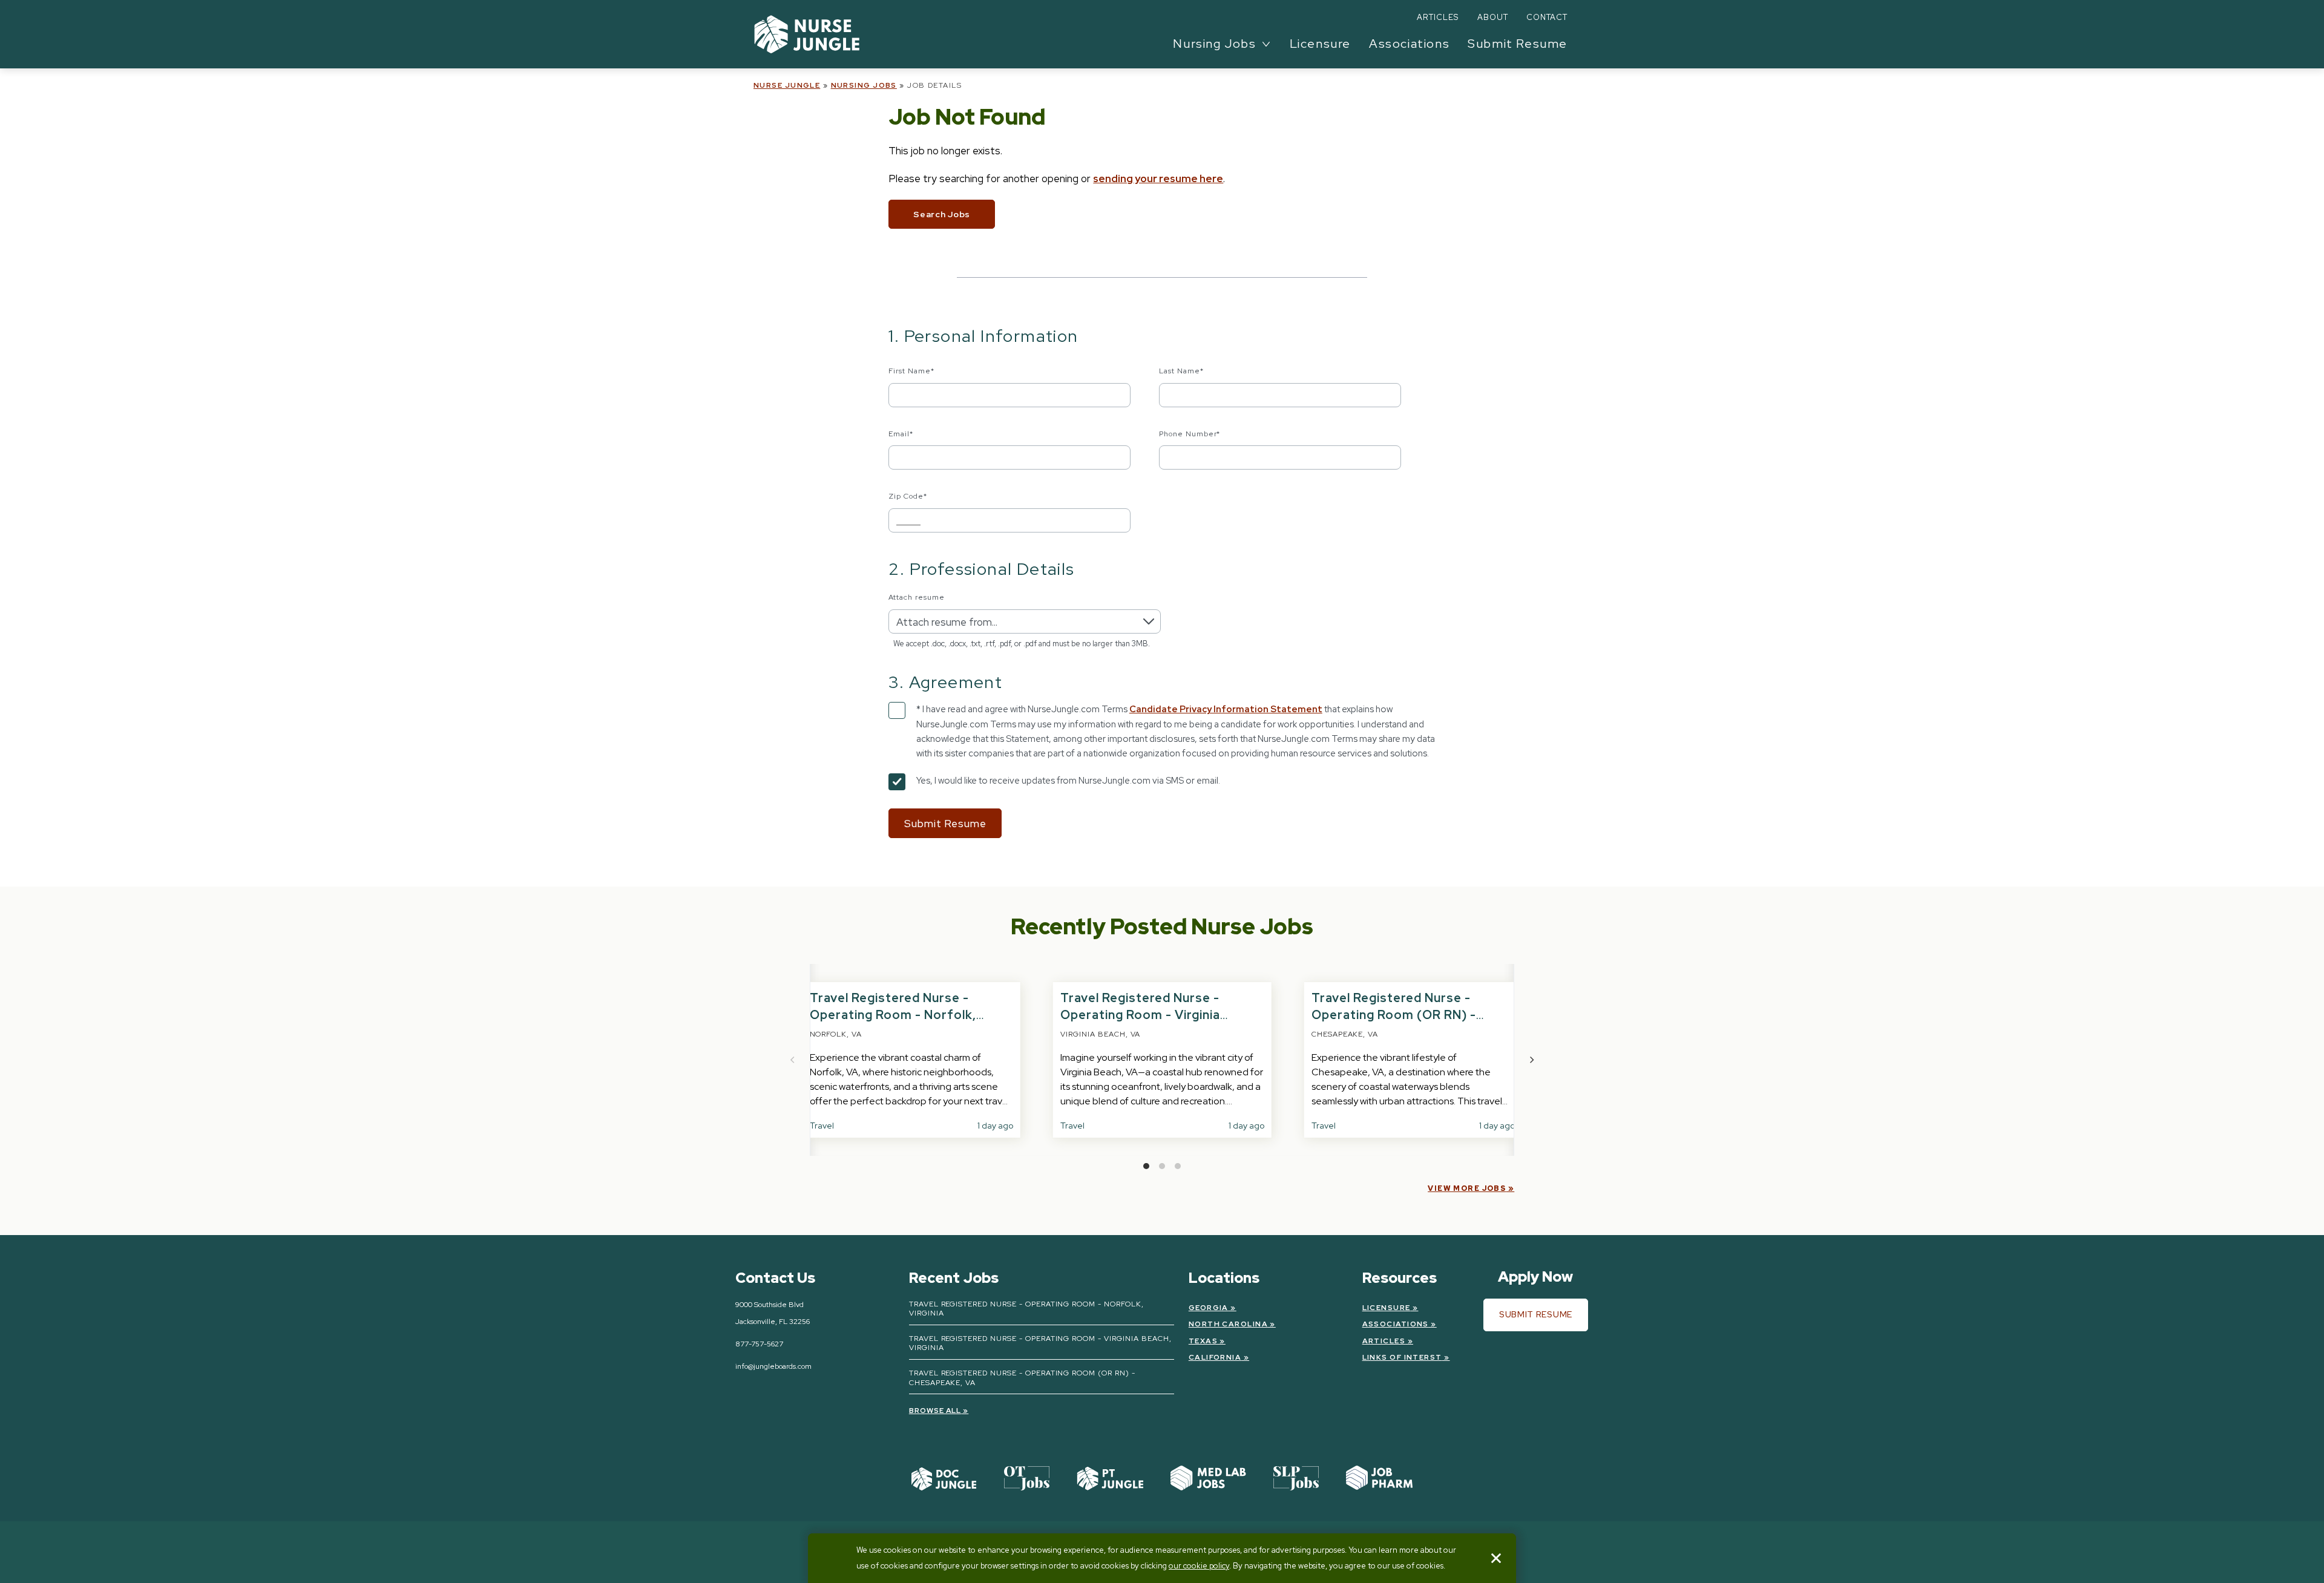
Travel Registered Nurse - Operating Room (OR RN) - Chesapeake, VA (1394, 1015)
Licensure (1320, 44)
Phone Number (1190, 434)
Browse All (935, 1411)
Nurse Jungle (787, 85)
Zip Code (908, 496)
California (1215, 1357)
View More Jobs (1467, 1188)
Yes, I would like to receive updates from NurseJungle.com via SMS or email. (1068, 781)
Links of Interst (1402, 1357)
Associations (1409, 44)
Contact (1547, 17)
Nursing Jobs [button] (1214, 44)
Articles (1438, 17)
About (1493, 17)
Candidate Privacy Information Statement (1226, 709)
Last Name (1181, 371)
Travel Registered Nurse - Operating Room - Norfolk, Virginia (893, 1015)
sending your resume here (1158, 179)
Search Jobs (942, 214)
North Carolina (1228, 1324)
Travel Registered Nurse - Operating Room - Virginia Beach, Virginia (1140, 1015)
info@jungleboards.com (773, 1366)
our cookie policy (1199, 1566)
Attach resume (916, 597)
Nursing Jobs (864, 85)
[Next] (1531, 1060)
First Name (911, 371)
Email (901, 434)
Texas (1203, 1341)
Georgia (1209, 1308)
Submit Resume (1518, 44)
